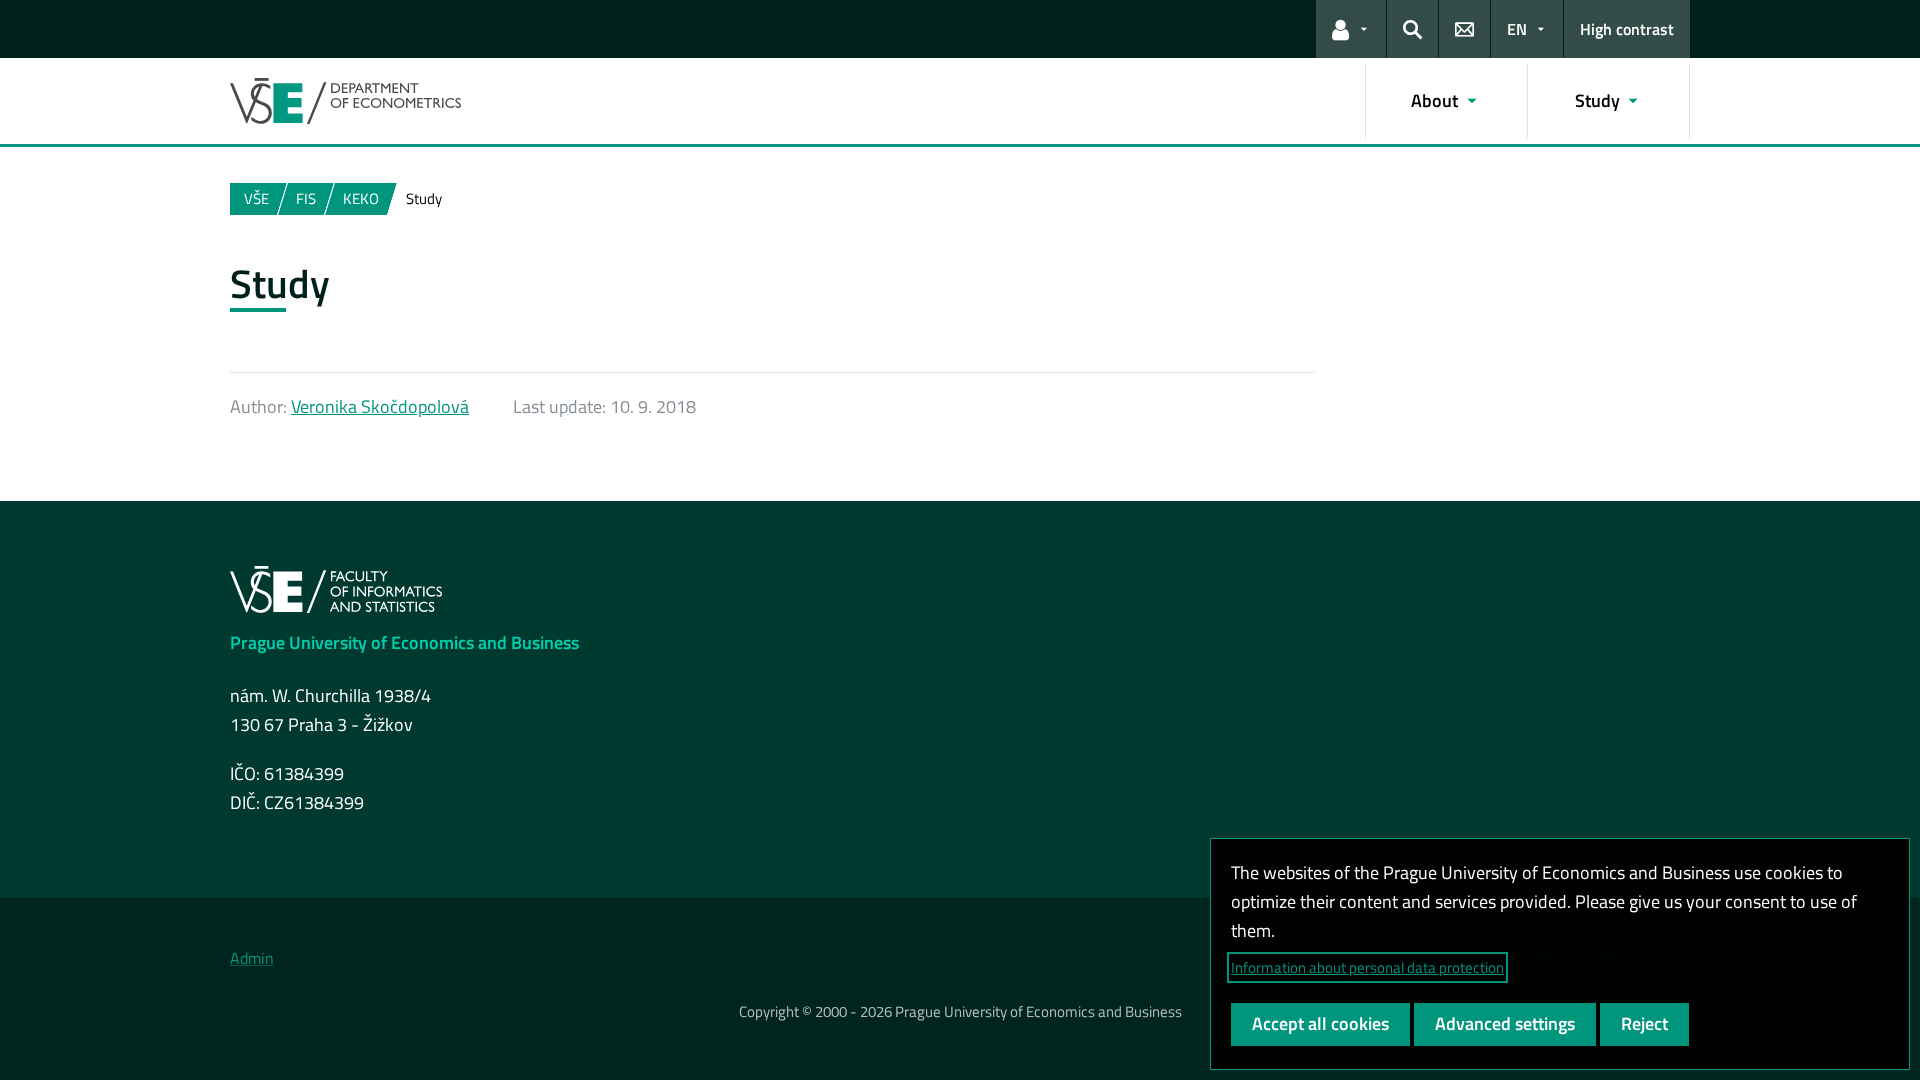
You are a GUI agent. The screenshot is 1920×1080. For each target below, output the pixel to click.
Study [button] (1597, 100)
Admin (252, 958)
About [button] (1434, 100)
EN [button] (1517, 29)
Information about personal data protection (1367, 967)
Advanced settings (1505, 1023)
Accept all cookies (1320, 1023)
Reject (1644, 1023)
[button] (1351, 29)
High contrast (1627, 29)
